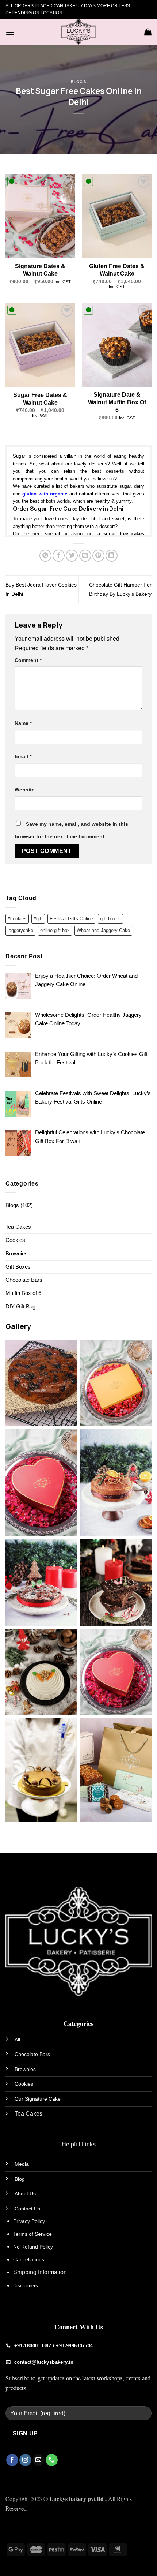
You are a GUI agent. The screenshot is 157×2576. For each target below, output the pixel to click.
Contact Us (27, 2209)
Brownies (17, 1254)
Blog (20, 2179)
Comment (28, 660)
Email (23, 756)
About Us (25, 2194)
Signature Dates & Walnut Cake (40, 270)
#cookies (17, 919)
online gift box (55, 930)
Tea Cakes (18, 1227)
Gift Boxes (18, 1267)
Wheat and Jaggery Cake (103, 930)
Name (23, 723)
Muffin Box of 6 (23, 1293)
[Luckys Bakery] (78, 32)
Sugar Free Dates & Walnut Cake (40, 399)
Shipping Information (40, 2272)
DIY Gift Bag (20, 1307)
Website (25, 790)
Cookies (15, 1240)
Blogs (79, 81)
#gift (38, 919)
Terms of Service (32, 2234)
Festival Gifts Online (71, 919)
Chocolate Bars (24, 1280)
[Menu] (10, 32)
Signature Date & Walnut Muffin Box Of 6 (117, 402)
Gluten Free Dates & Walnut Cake (117, 270)
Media (22, 2164)
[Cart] (148, 32)
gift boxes (110, 919)
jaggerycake (20, 930)
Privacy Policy (29, 2221)
